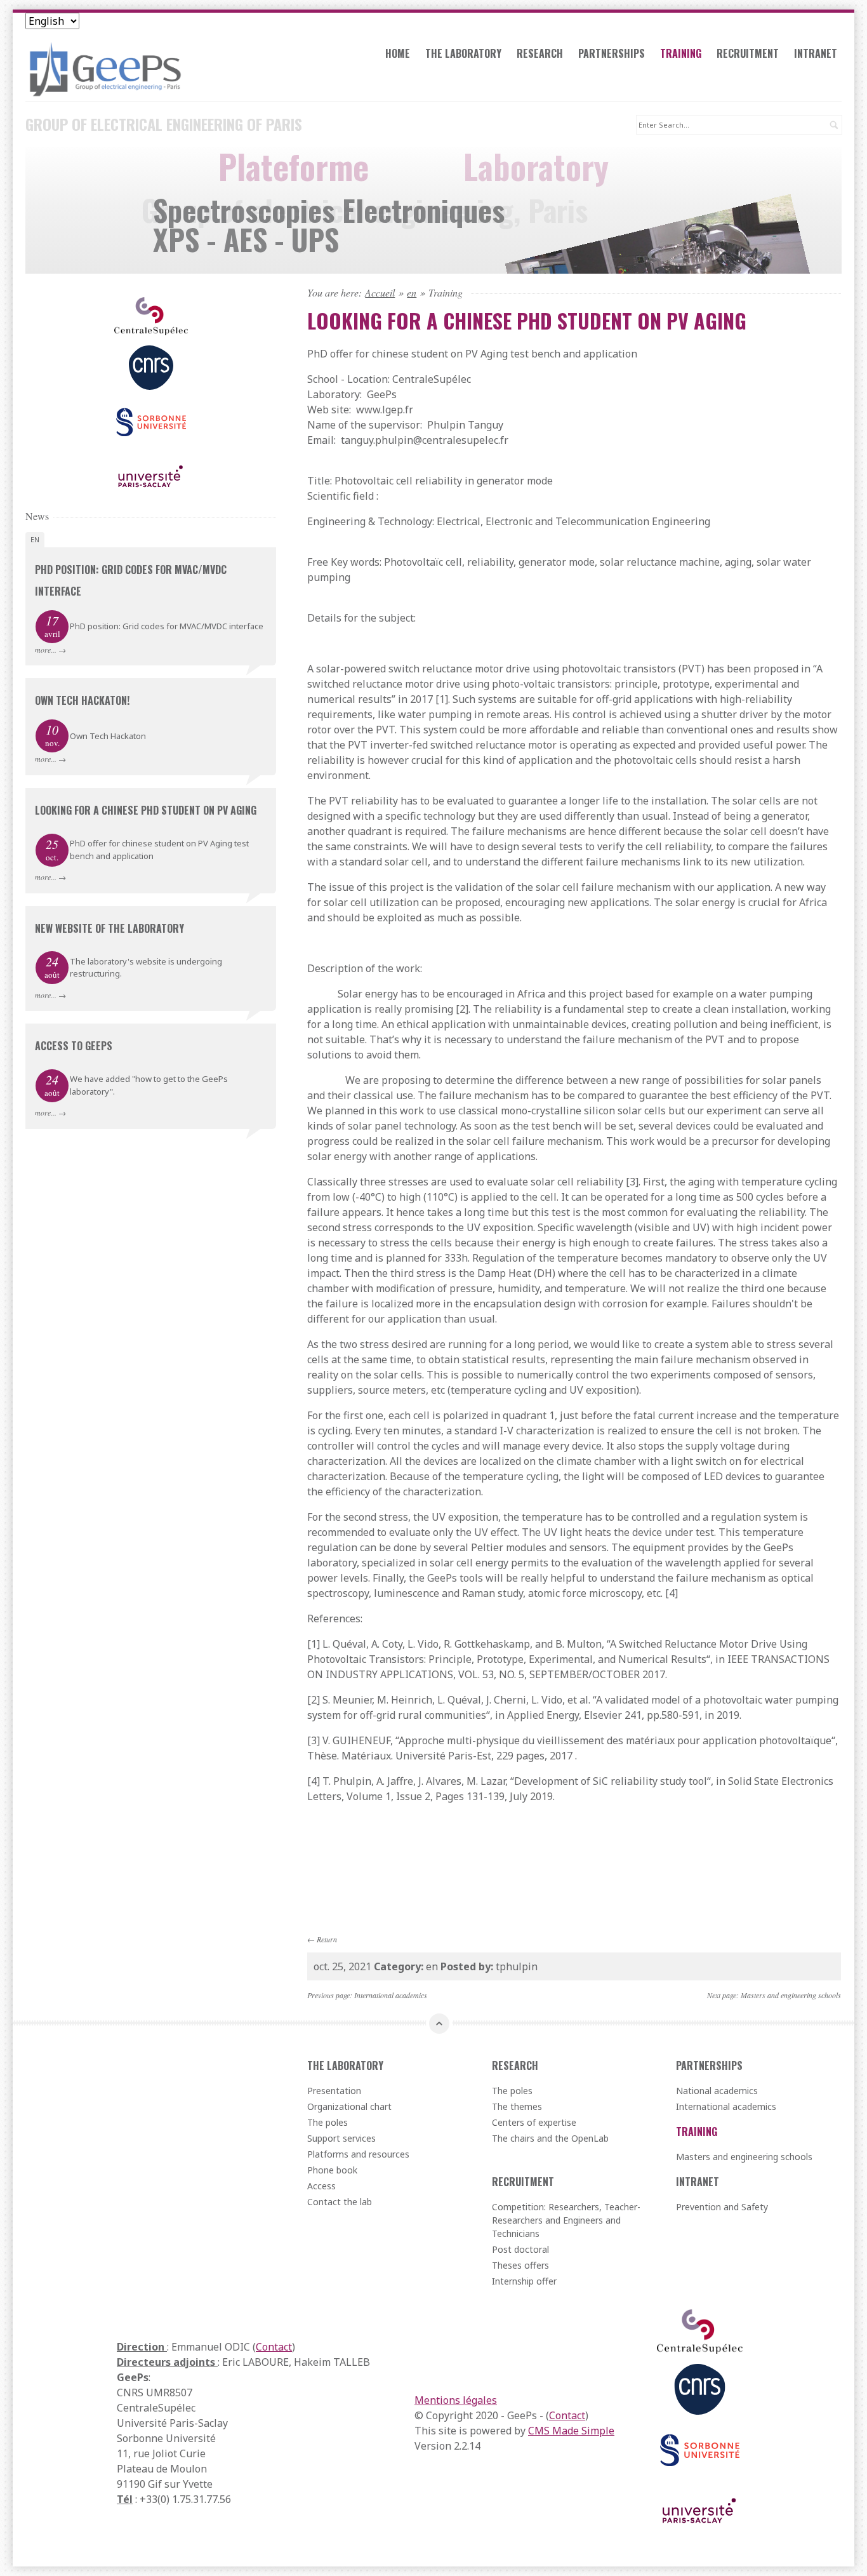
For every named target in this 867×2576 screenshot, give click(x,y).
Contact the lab (340, 2202)
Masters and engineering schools (791, 1995)
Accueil (380, 293)
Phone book (332, 2170)
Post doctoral (520, 2249)
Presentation (334, 2091)
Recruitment (748, 53)
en (412, 293)
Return (327, 1939)
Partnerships (612, 53)
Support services (341, 2138)
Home (398, 53)
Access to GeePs (74, 1046)
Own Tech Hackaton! (82, 700)
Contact (274, 2347)
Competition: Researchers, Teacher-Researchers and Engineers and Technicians (566, 2220)
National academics (717, 2091)
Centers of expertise (534, 2122)
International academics (391, 1995)
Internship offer (524, 2281)
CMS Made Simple (571, 2431)
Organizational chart (349, 2106)
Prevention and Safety (722, 2207)
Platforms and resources (358, 2154)
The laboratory (463, 53)
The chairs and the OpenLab (550, 2138)
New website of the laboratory (109, 928)
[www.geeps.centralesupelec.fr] (151, 69)
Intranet (816, 53)
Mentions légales (456, 2400)
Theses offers (520, 2265)
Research (540, 53)
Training (681, 53)
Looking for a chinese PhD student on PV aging (146, 810)
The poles (328, 2122)
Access (321, 2186)
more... (46, 650)
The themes (517, 2106)
